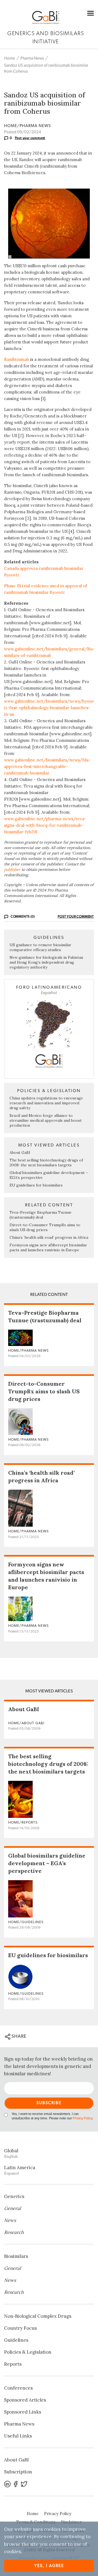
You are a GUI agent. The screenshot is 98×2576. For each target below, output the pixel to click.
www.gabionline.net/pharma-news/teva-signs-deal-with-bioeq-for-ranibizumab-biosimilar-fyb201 (45, 825)
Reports (13, 2364)
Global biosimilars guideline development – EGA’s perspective (47, 1863)
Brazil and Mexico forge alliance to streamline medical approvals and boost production (46, 1120)
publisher (12, 869)
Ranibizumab (17, 359)
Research (14, 2232)
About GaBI (20, 1152)
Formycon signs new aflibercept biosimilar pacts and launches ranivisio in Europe (48, 1247)
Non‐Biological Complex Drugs (38, 2316)
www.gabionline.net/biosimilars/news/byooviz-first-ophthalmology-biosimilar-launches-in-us (49, 708)
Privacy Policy (82, 2118)
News (10, 2220)
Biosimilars (16, 2256)
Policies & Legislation (28, 2352)
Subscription (18, 2472)
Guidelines (16, 2340)
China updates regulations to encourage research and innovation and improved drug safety (46, 1103)
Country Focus (20, 2328)
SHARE (18, 2036)
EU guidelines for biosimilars (36, 1185)
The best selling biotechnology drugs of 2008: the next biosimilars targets (46, 1163)
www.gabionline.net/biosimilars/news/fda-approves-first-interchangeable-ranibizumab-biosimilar (47, 766)
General (13, 2208)
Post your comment (30, 138)
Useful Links (18, 2436)
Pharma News (32, 58)
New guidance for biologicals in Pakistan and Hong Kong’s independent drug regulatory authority (46, 962)
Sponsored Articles (25, 2400)
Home (10, 58)
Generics (14, 2196)
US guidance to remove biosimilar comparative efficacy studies (40, 947)
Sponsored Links (23, 2412)
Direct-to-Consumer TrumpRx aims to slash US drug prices (45, 1227)
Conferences (18, 2388)
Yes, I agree (49, 2566)
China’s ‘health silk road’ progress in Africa (49, 1237)
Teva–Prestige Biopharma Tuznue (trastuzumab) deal (41, 1215)
